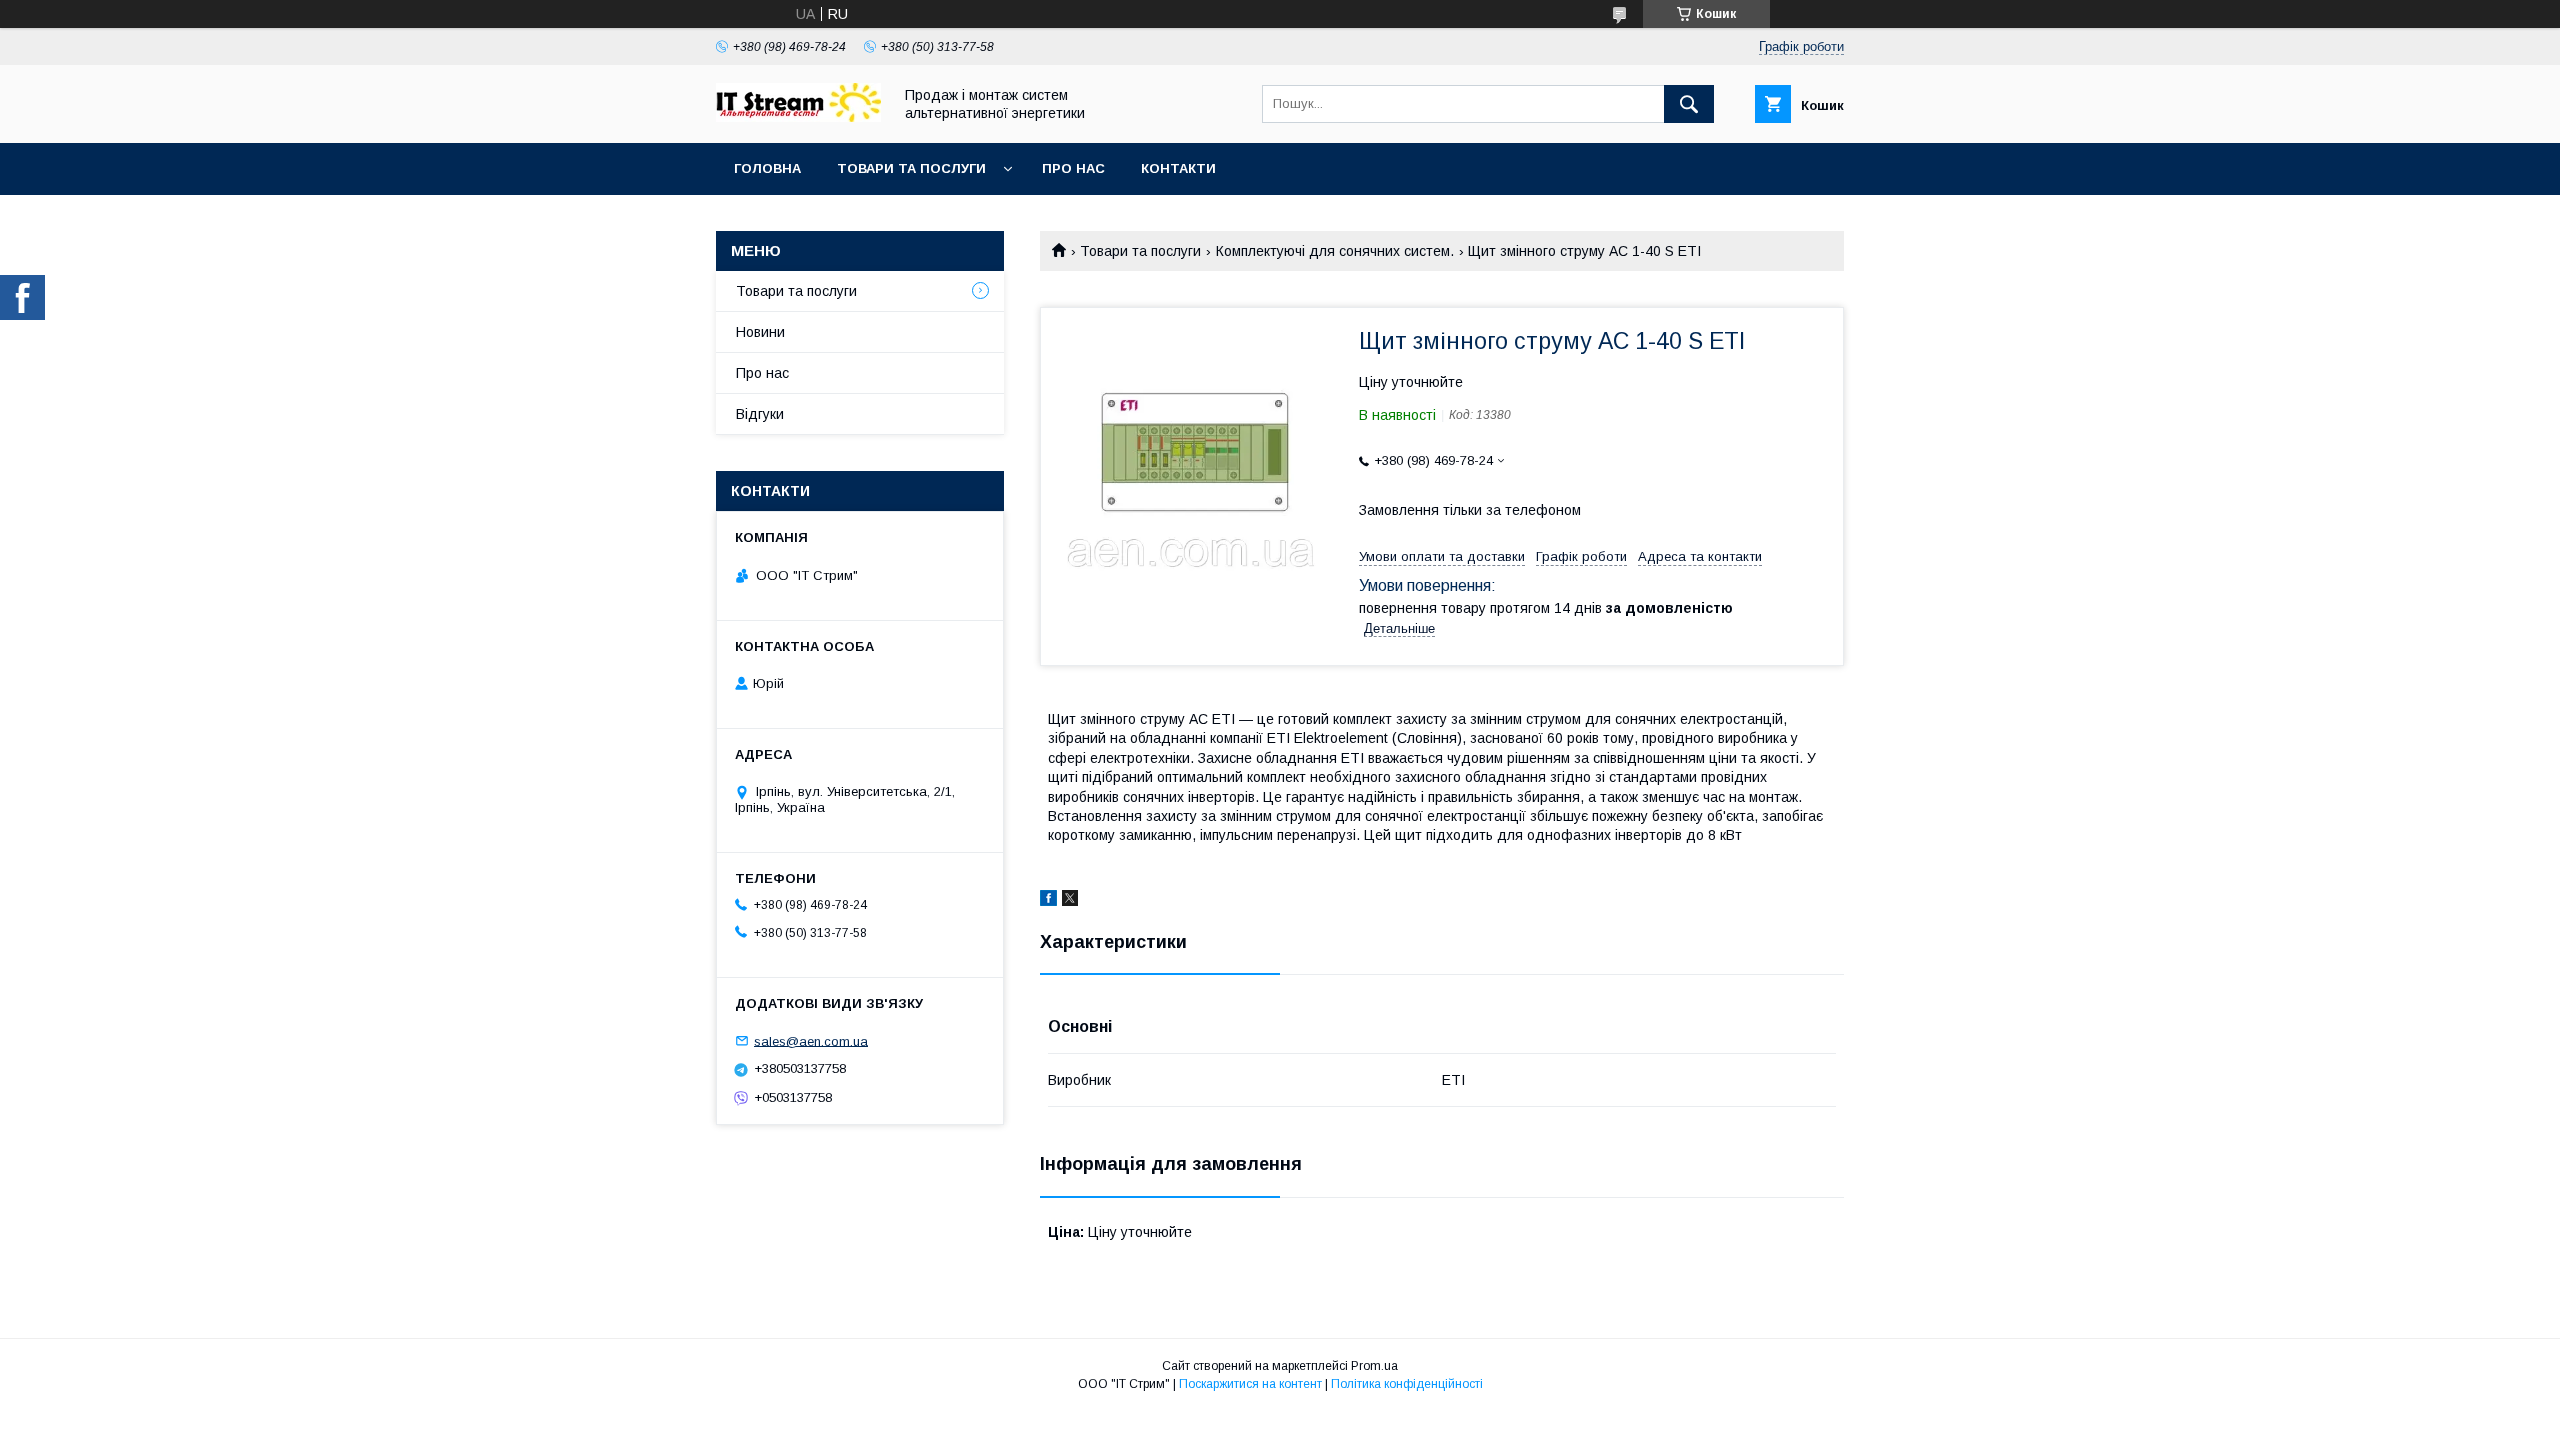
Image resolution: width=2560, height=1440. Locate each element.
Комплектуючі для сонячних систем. (1335, 251)
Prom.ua (1374, 1366)
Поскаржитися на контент (1250, 1384)
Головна (767, 168)
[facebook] (1048, 901)
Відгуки (760, 414)
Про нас (1073, 168)
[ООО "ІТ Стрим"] (798, 117)
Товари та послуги (911, 168)
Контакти (1178, 168)
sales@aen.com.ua (811, 1040)
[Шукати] (1689, 104)
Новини (760, 332)
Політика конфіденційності (1407, 1384)
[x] (1070, 901)
